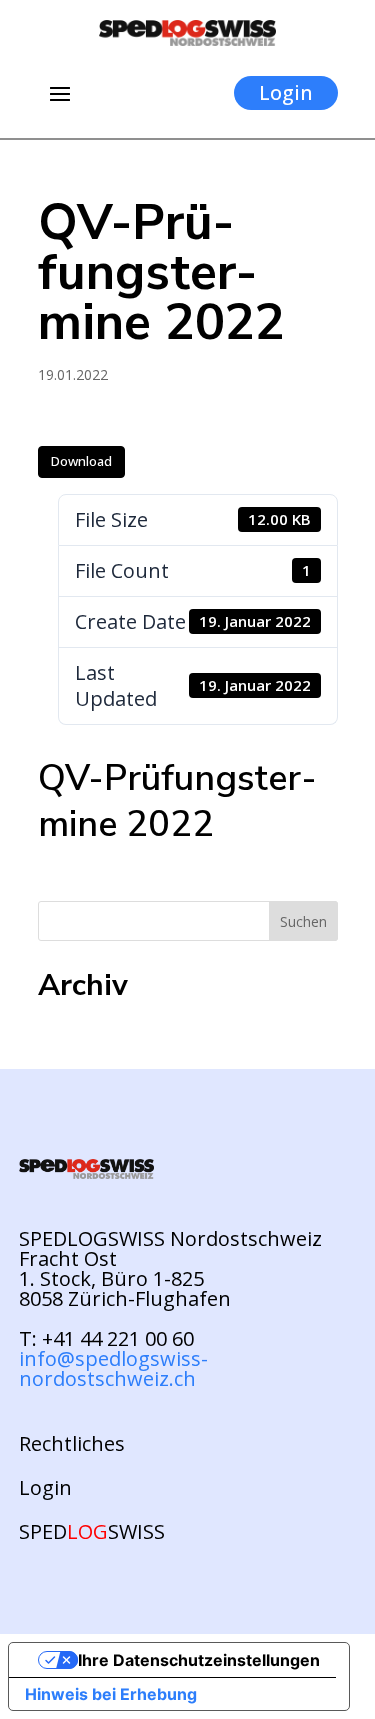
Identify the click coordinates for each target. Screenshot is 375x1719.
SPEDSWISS (92, 1532)
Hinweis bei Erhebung (111, 1694)
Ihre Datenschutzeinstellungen (199, 1660)
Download (81, 461)
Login (286, 92)
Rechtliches (72, 1444)
